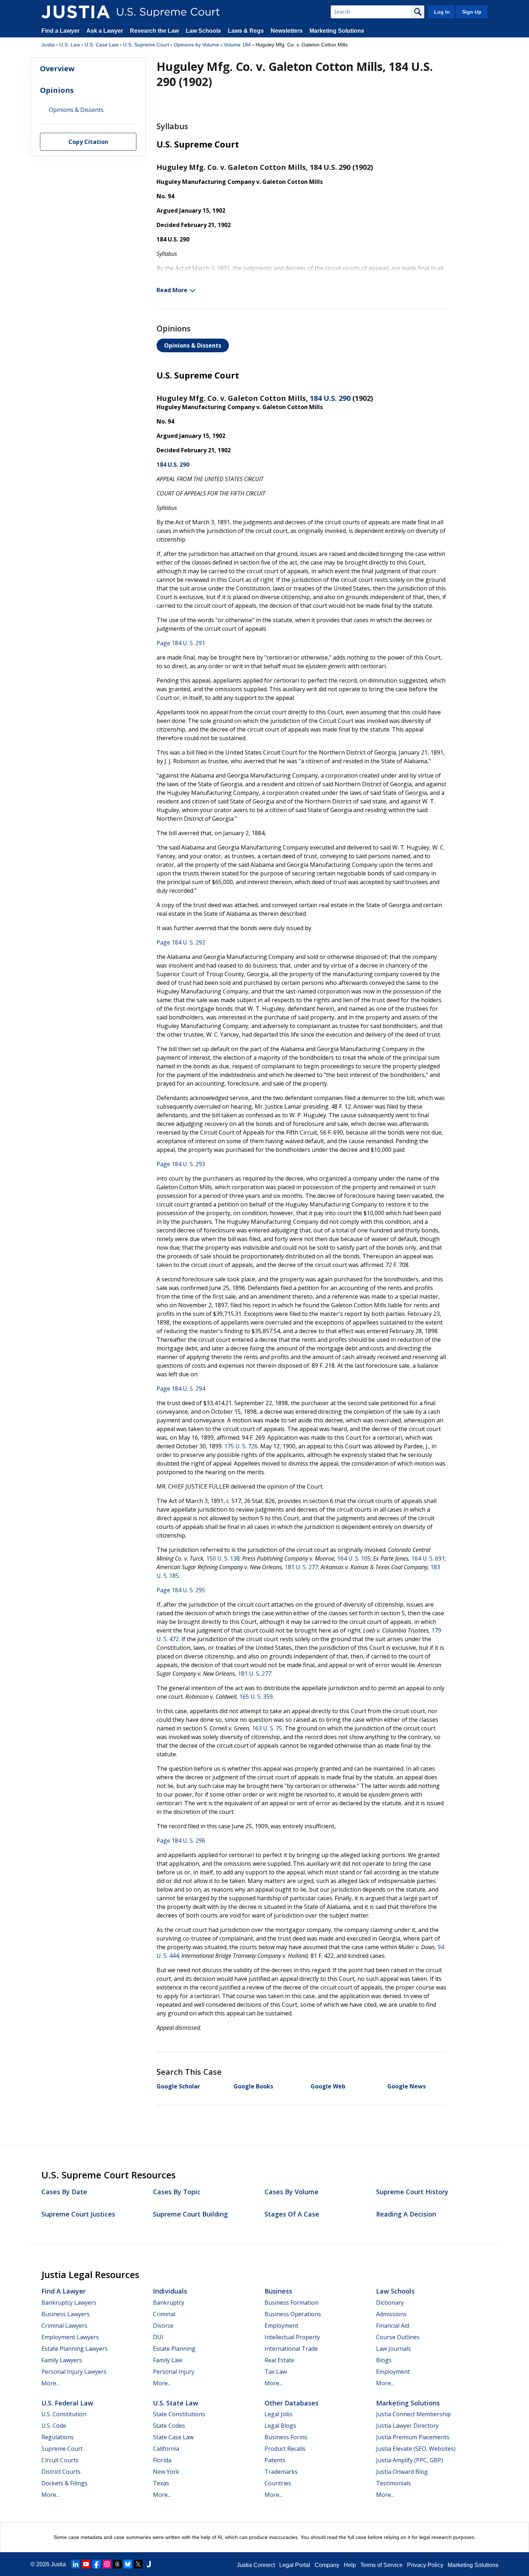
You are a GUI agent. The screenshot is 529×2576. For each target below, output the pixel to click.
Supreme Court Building (190, 2214)
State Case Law (173, 2437)
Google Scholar (178, 2086)
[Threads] (117, 2564)
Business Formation (291, 2303)
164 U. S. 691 (428, 1558)
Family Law (168, 2360)
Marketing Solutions (337, 31)
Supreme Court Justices (78, 2214)
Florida (162, 2460)
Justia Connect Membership (413, 2414)
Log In (442, 12)
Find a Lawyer (60, 31)
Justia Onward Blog (402, 2472)
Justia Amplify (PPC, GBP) (410, 2460)
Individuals (170, 2291)
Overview (57, 69)
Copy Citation (88, 142)
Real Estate (279, 2360)
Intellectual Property (292, 2337)
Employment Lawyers (70, 2337)
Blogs (384, 2360)
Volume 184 (237, 45)
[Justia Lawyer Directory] (149, 2564)
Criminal (164, 2314)
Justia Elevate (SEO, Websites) (416, 2449)
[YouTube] (86, 2564)
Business (278, 2291)
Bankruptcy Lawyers (69, 2303)
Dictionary (390, 2303)
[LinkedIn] (76, 2564)
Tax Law (276, 2372)
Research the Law (154, 31)
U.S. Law (70, 45)
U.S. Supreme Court (146, 45)
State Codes (169, 2426)
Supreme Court (62, 2449)
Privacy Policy (425, 2565)
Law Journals (394, 2349)
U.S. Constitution (64, 2414)
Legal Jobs (279, 2414)
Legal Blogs (280, 2426)
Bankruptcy (169, 2303)
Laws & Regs (246, 31)
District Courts (61, 2472)
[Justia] (76, 12)
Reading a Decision (406, 2214)
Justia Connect (256, 2565)
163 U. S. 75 (267, 1728)
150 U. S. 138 (223, 1558)
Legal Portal (295, 2565)
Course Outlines (398, 2337)
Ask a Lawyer (105, 31)
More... (50, 2383)
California (166, 2449)
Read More (172, 290)
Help (350, 2565)
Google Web (328, 2086)
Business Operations (293, 2314)
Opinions (57, 90)
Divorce (163, 2326)
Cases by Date (64, 2192)
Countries (278, 2483)
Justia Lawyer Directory (407, 2426)
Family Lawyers (62, 2360)
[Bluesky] (128, 2564)
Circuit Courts (60, 2460)
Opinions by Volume (196, 45)
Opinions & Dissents (193, 345)
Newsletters (287, 31)
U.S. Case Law (101, 45)
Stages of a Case (292, 2214)
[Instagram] (107, 2564)
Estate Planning (174, 2349)
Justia (48, 45)
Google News (406, 2086)
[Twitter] (138, 2564)
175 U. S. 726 (241, 1446)
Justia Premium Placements (413, 2437)
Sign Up (472, 12)
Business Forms (286, 2437)
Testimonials (394, 2483)
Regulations (58, 2437)
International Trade (291, 2349)
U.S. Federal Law (67, 2403)
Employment (281, 2326)
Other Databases (291, 2403)
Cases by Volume (291, 2192)
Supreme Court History (412, 2192)
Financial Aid (393, 2326)
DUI (158, 2337)
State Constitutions (179, 2414)
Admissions (391, 2314)
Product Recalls (285, 2449)
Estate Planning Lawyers (74, 2349)
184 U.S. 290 (330, 398)
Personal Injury (174, 2372)
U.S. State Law (176, 2403)
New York (166, 2472)
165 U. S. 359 (256, 1697)
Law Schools (203, 31)
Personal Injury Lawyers (74, 2372)
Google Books (253, 2086)
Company (327, 2565)
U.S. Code (54, 2426)
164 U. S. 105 (354, 1558)
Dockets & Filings (64, 2483)
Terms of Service (381, 2565)
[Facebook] (96, 2564)
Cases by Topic (177, 2192)
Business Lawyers (65, 2314)
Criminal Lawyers (64, 2326)
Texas (161, 2483)
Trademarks (281, 2472)
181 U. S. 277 (301, 1567)
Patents (275, 2460)
